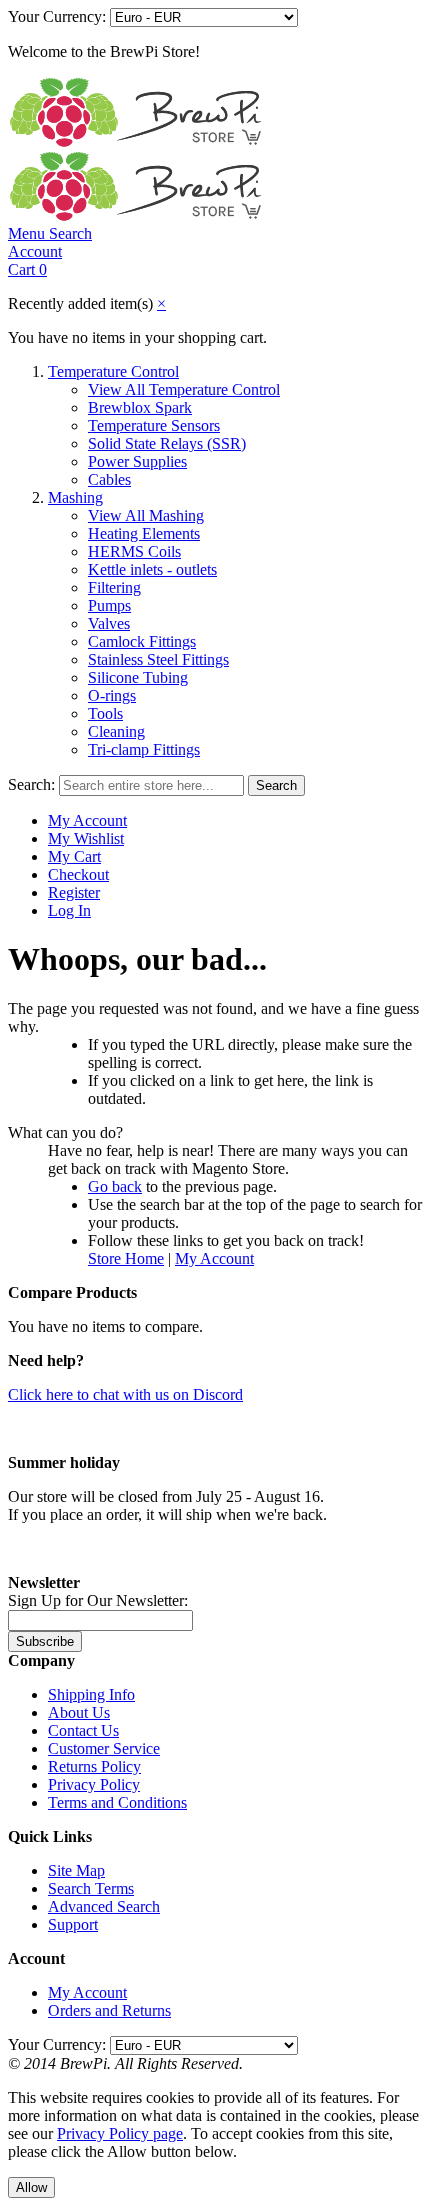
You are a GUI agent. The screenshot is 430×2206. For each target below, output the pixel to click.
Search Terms (91, 1888)
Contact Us (83, 1730)
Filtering (114, 587)
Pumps (109, 605)
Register (74, 892)
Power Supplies (137, 461)
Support (73, 1924)
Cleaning (116, 731)
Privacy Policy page (120, 2133)
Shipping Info (91, 1694)
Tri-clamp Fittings (144, 749)
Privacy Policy (94, 1784)
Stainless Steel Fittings (158, 659)
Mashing (75, 497)
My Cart (74, 856)
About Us (79, 1712)
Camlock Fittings (142, 641)
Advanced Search (104, 1906)
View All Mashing (146, 515)
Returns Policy (94, 1766)
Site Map (76, 1870)
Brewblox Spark (140, 407)
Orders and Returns (109, 2010)
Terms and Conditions (117, 1802)
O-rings (112, 695)
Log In (69, 910)
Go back (115, 1186)
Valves (109, 623)
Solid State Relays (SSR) (167, 443)
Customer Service (104, 1748)
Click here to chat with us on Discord (125, 1394)
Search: (31, 784)
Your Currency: (57, 16)
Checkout (78, 874)
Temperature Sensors (154, 425)
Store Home (126, 1258)
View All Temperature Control (184, 389)
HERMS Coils (134, 551)
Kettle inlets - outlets (152, 569)
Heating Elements (144, 533)
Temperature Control (113, 371)
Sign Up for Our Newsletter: (98, 1600)
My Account (87, 820)
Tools (105, 713)
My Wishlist (86, 838)
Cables (109, 479)
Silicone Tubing (138, 677)
